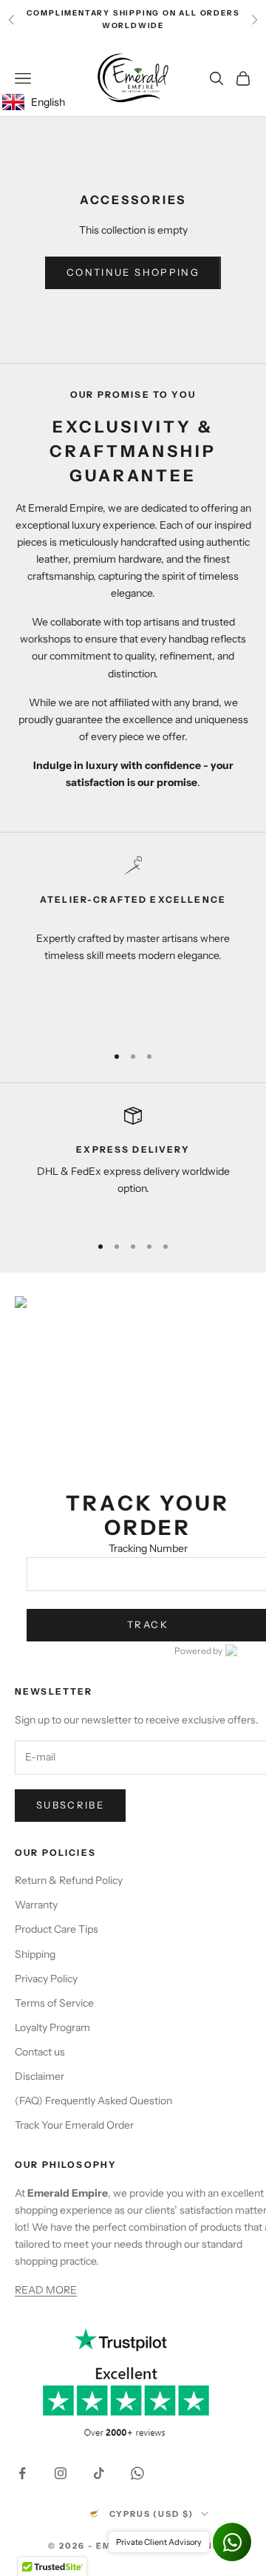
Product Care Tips (57, 1929)
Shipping (35, 1954)
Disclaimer (40, 2076)
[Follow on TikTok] (99, 2473)
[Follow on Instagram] (61, 2473)
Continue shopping (133, 272)
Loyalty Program (52, 2027)
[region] (133, 943)
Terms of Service (54, 2003)
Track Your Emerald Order (74, 2125)
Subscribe (70, 1805)
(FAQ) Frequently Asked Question (93, 2101)
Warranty (36, 1905)
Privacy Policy (46, 1979)
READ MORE (46, 2290)
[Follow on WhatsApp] (137, 2473)
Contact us (40, 2052)
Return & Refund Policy (69, 1880)
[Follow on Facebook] (22, 2473)
